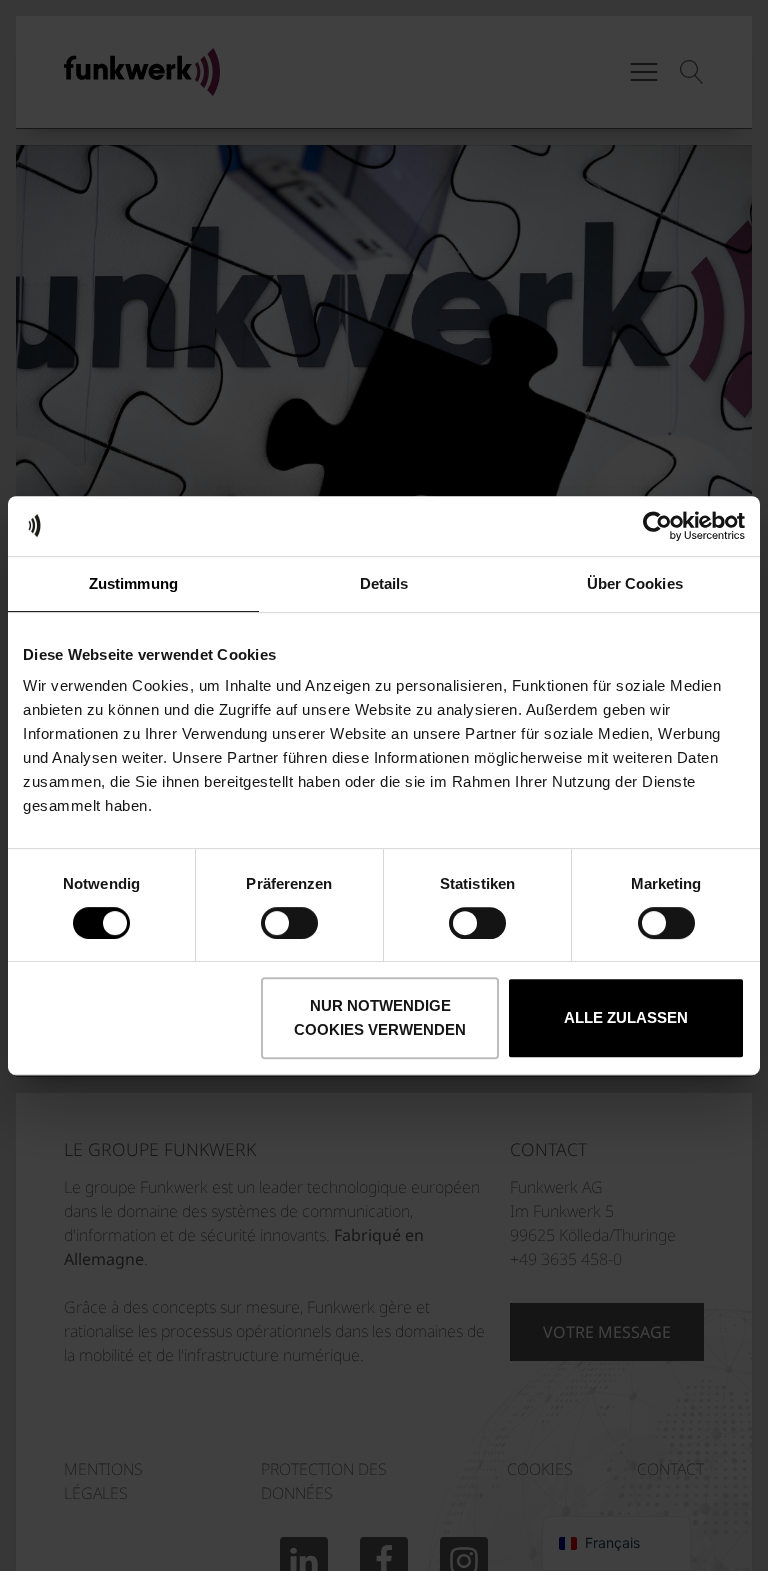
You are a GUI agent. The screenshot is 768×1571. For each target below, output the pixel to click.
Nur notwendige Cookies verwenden (380, 1017)
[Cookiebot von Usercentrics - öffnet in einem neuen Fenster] (657, 526)
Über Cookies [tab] (635, 583)
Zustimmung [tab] (133, 583)
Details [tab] (384, 583)
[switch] (289, 923)
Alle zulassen (626, 1017)
